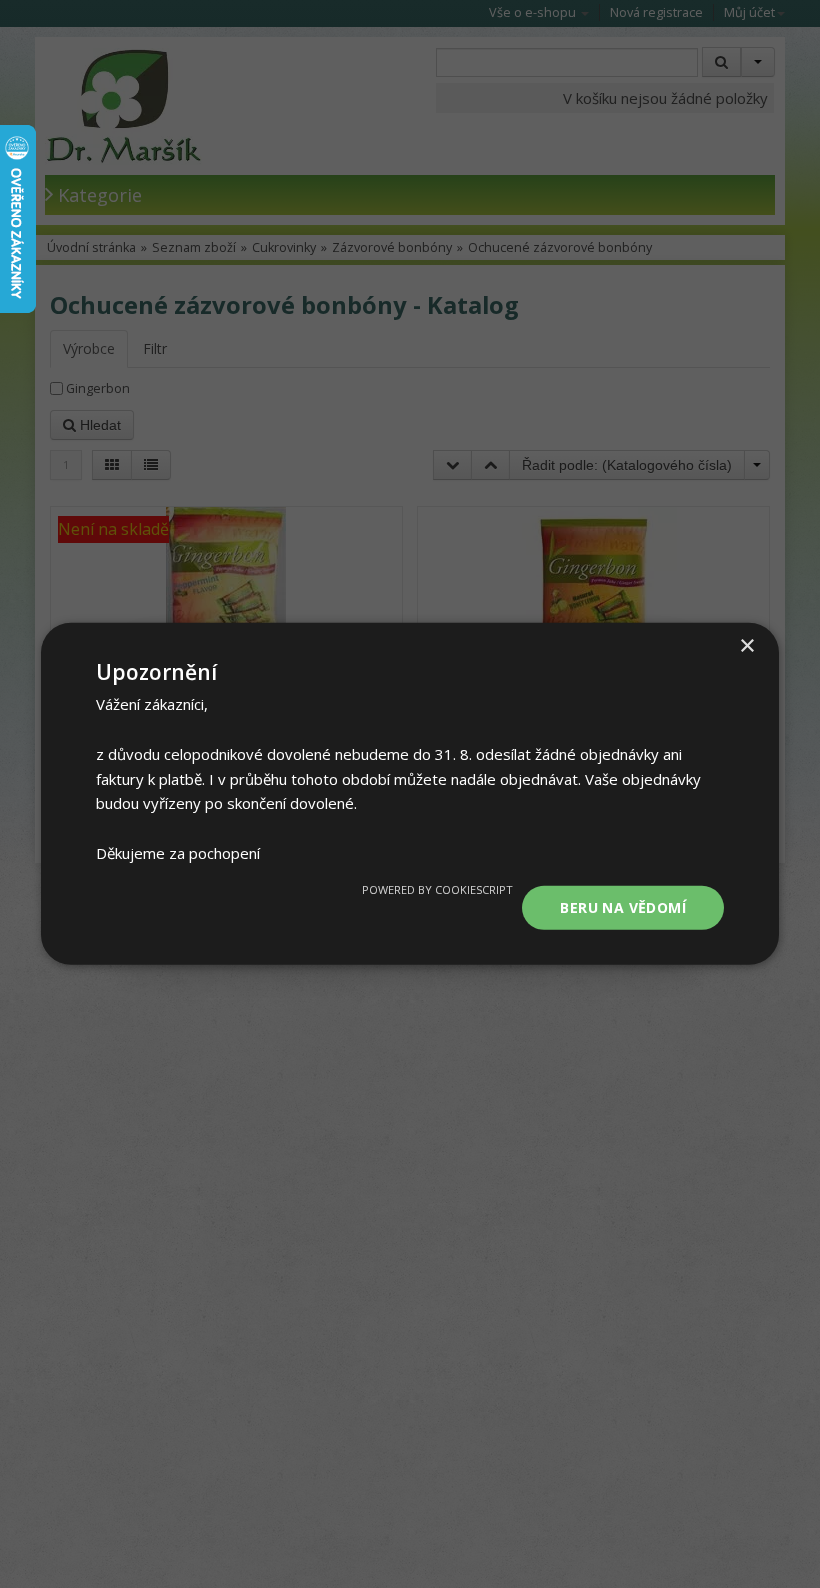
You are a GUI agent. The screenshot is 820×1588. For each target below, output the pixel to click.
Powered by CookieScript (437, 888)
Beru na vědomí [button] (623, 906)
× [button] (746, 646)
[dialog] (410, 794)
